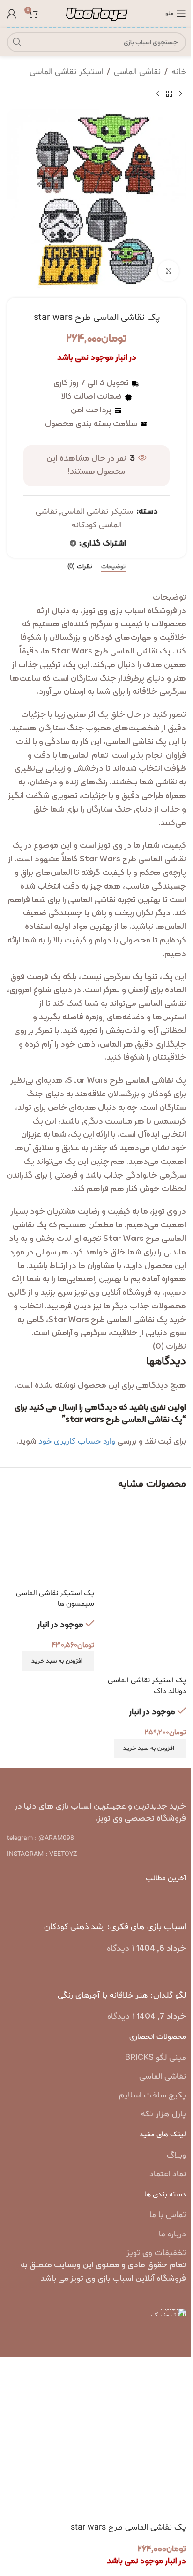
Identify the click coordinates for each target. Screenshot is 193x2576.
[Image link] (97, 1782)
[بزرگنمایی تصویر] (168, 271)
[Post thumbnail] (168, 1907)
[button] (150, 1748)
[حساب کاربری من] (12, 14)
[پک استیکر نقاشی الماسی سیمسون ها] (51, 1545)
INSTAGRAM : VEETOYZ (42, 1854)
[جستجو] (17, 42)
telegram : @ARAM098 (41, 1838)
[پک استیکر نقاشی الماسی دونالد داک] (142, 1545)
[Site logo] (97, 14)
